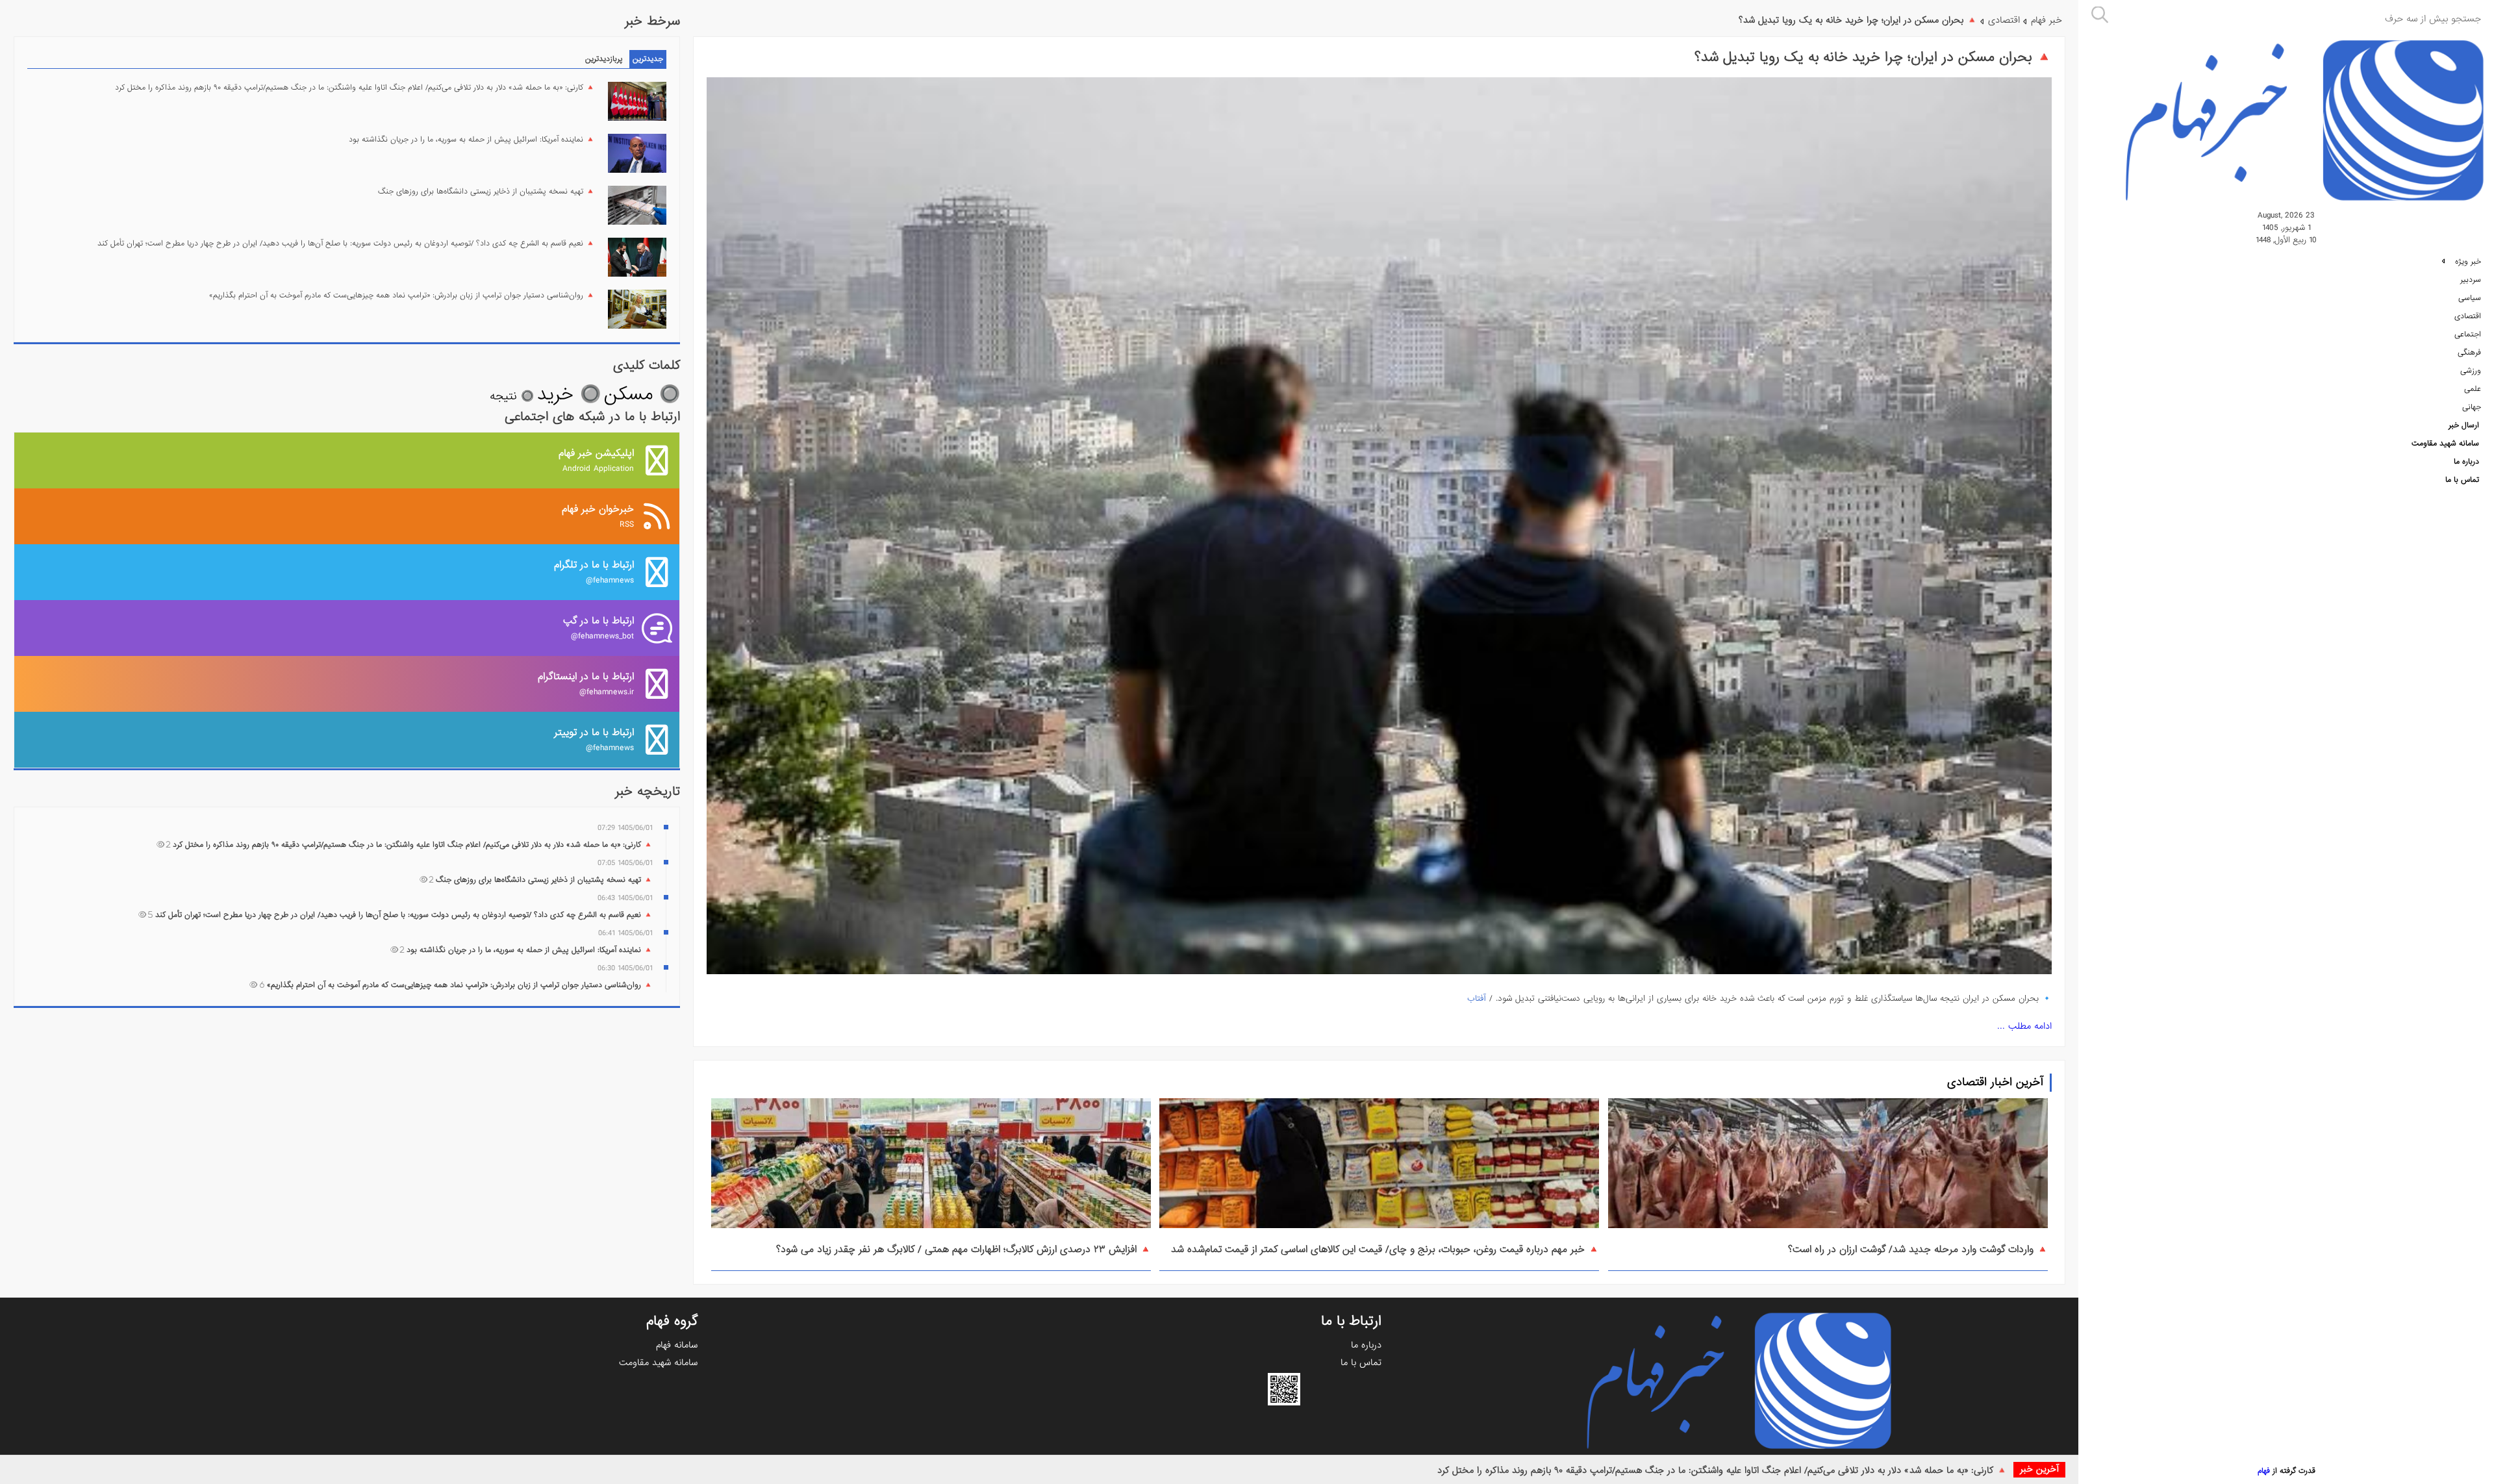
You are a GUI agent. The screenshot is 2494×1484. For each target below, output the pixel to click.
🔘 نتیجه (512, 396)
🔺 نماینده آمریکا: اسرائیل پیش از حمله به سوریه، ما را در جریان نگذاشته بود (472, 140)
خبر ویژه (2467, 262)
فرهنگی (2469, 353)
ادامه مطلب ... (2024, 1026)
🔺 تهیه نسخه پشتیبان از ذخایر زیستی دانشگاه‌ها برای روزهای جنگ (486, 192)
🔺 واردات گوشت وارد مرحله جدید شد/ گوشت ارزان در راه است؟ (1918, 1250)
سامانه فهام (677, 1345)
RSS (598, 516)
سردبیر (2471, 280)
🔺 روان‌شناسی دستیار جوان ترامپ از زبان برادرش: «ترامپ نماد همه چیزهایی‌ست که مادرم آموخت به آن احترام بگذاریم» (402, 296)
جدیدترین (648, 59)
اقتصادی (2468, 316)
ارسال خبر (2464, 425)
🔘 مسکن (642, 395)
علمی (2473, 389)
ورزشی (2471, 371)
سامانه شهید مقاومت (2445, 444)
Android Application (596, 460)
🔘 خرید (569, 395)
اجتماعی (2468, 334)
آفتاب (1477, 999)
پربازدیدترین (604, 59)
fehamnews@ (594, 572)
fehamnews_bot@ (598, 628)
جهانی (2472, 407)
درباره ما (2466, 462)
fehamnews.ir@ (586, 684)
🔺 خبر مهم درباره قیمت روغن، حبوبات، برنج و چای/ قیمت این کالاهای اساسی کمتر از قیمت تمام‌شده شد (1385, 1250)
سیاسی (2470, 298)
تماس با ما (2462, 480)
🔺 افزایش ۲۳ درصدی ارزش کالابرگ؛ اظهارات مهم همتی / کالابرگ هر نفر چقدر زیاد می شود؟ (964, 1250)
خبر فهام (2047, 20)
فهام (2264, 1471)
